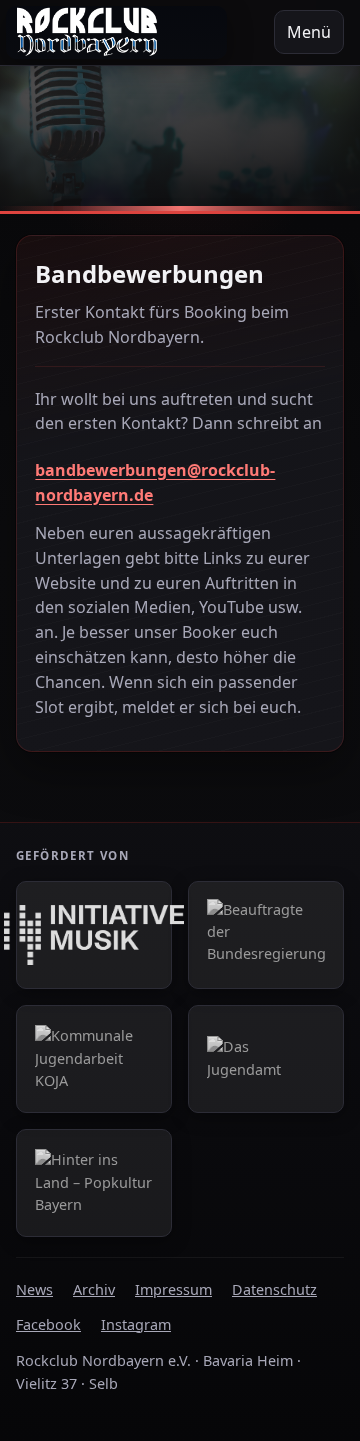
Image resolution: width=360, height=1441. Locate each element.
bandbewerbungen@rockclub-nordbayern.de (155, 482)
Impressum (173, 1289)
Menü (309, 32)
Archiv (94, 1289)
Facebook (48, 1324)
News (34, 1289)
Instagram (136, 1324)
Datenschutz (274, 1289)
